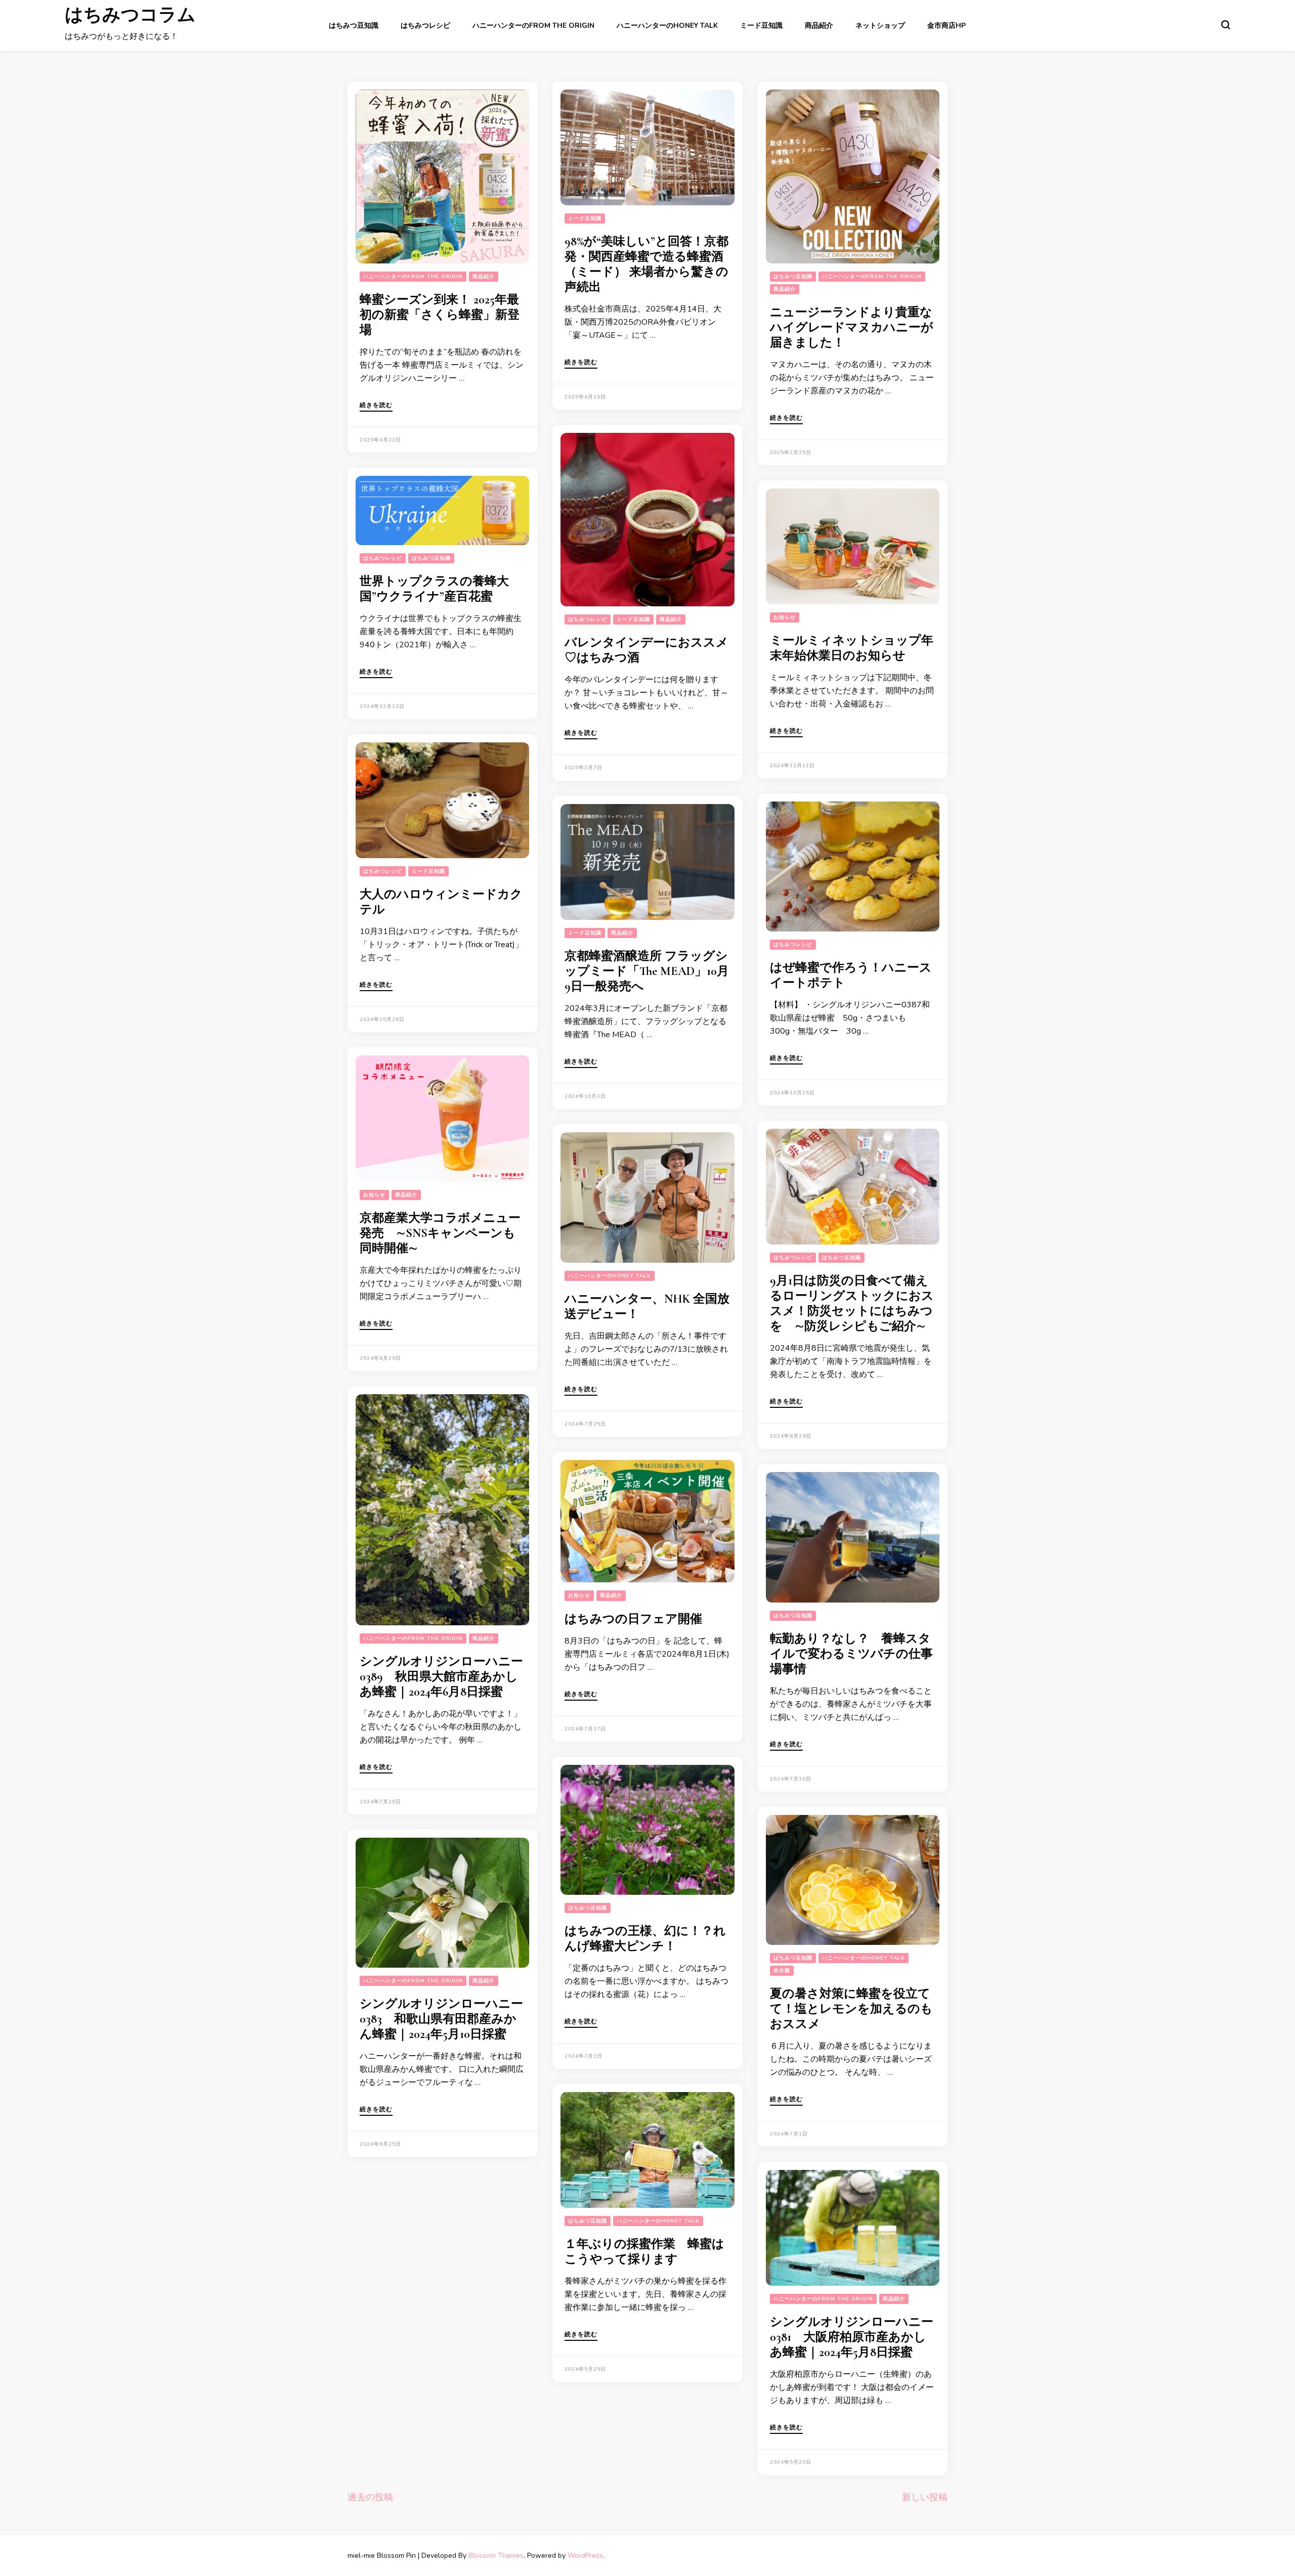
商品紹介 (819, 26)
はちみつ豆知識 (354, 26)
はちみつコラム (130, 19)
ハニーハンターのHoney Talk (667, 26)
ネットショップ (880, 26)
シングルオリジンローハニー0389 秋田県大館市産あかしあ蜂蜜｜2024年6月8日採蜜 (441, 1677)
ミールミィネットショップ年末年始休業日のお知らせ (852, 648)
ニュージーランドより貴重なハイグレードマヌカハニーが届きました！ (852, 327)
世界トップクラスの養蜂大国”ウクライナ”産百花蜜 (434, 589)
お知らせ (785, 617)
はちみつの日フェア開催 (633, 1619)
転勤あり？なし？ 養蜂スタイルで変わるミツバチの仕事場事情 (851, 1654)
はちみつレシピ (425, 26)
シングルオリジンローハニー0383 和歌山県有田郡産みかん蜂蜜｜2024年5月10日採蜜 (441, 2019)
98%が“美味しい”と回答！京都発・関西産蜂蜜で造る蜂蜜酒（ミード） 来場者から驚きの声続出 (646, 264)
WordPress (585, 2556)
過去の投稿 (370, 2497)
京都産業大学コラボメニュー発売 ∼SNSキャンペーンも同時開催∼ (440, 1233)
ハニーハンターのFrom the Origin (533, 26)
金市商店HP (946, 26)
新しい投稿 (925, 2497)
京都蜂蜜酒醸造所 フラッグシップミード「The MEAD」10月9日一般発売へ (647, 971)
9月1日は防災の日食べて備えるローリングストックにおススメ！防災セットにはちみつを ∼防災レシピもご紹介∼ (852, 1303)
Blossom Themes (496, 2556)
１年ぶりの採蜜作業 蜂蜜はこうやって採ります (644, 2252)
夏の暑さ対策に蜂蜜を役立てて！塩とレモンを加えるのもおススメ (851, 2009)
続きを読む (376, 406)
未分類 (782, 1971)
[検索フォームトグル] (1226, 25)
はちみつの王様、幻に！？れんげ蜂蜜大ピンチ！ (645, 1939)
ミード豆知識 (761, 26)
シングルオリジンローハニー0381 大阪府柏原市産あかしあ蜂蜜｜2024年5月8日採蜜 (852, 2337)
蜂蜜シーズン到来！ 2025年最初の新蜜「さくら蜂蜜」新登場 (440, 315)
